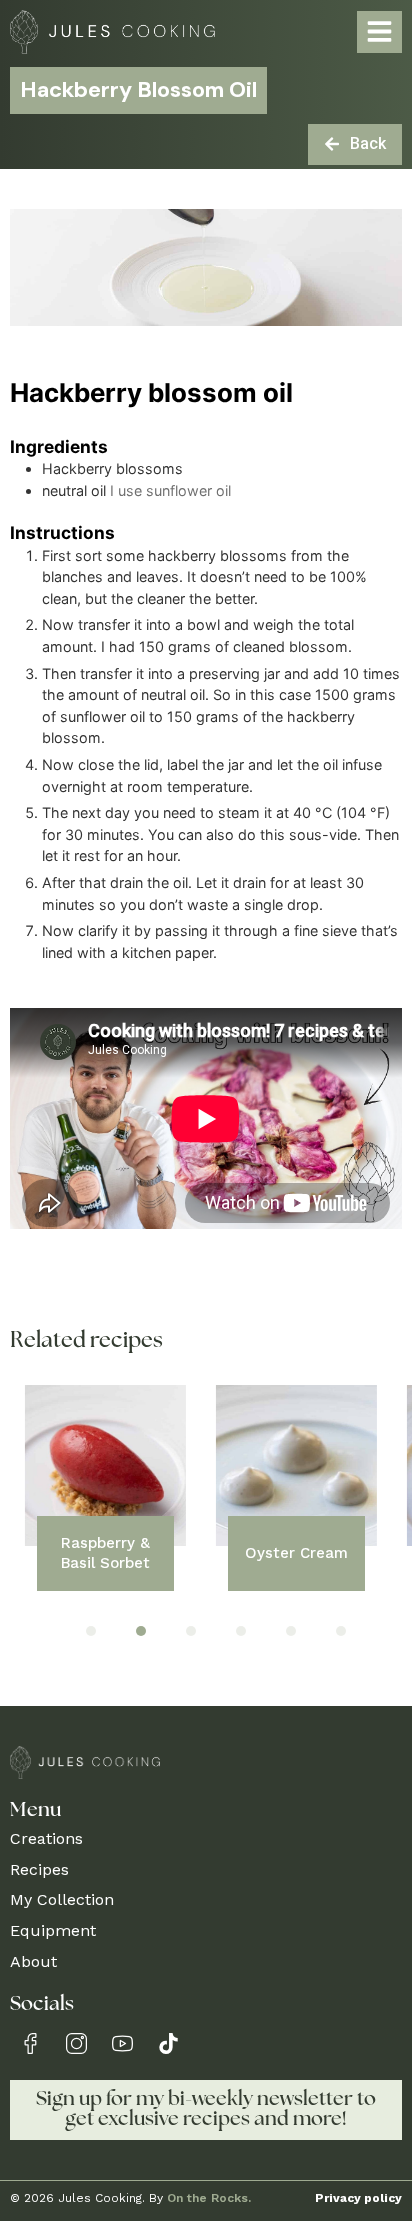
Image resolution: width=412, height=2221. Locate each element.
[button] (91, 1631)
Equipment (53, 1930)
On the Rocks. (209, 2198)
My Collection (62, 1899)
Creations (46, 1838)
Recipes (39, 1869)
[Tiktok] (168, 2043)
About (33, 1961)
